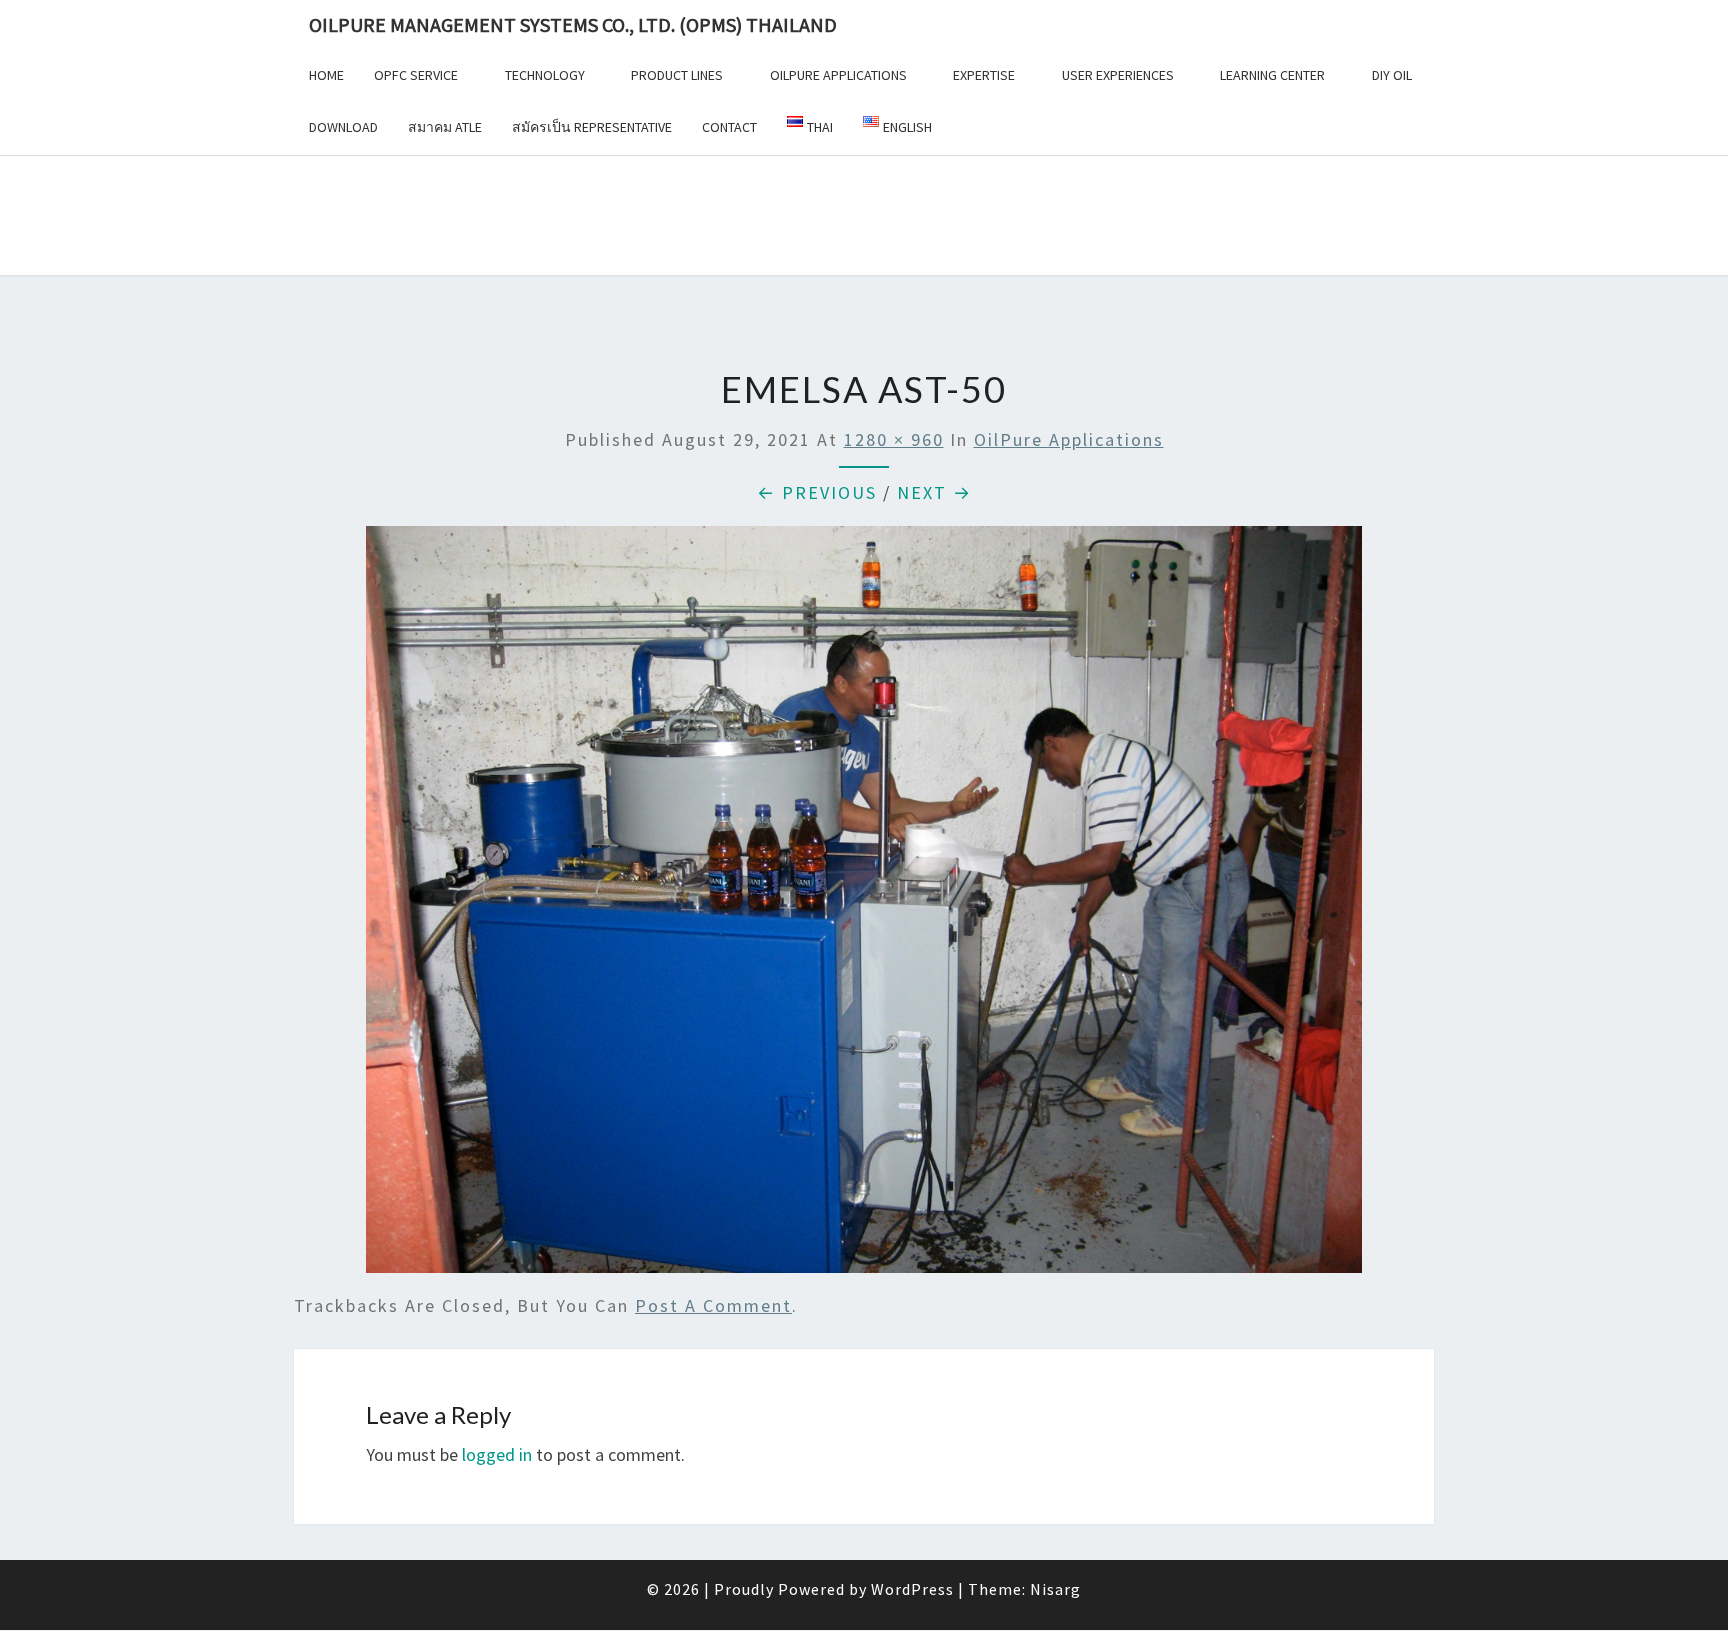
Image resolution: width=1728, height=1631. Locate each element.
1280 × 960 (894, 439)
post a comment (713, 1305)
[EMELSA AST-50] (864, 906)
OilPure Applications (838, 75)
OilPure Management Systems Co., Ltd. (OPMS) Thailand (573, 24)
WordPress (912, 1589)
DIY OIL (1392, 75)
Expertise (984, 75)
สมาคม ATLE (445, 127)
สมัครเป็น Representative (592, 127)
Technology (545, 75)
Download (343, 127)
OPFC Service (416, 75)
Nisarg (1055, 1589)
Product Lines (677, 75)
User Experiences (1118, 75)
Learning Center (1272, 75)
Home (326, 75)
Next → (934, 492)
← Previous (817, 492)
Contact (729, 127)
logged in (497, 1454)
